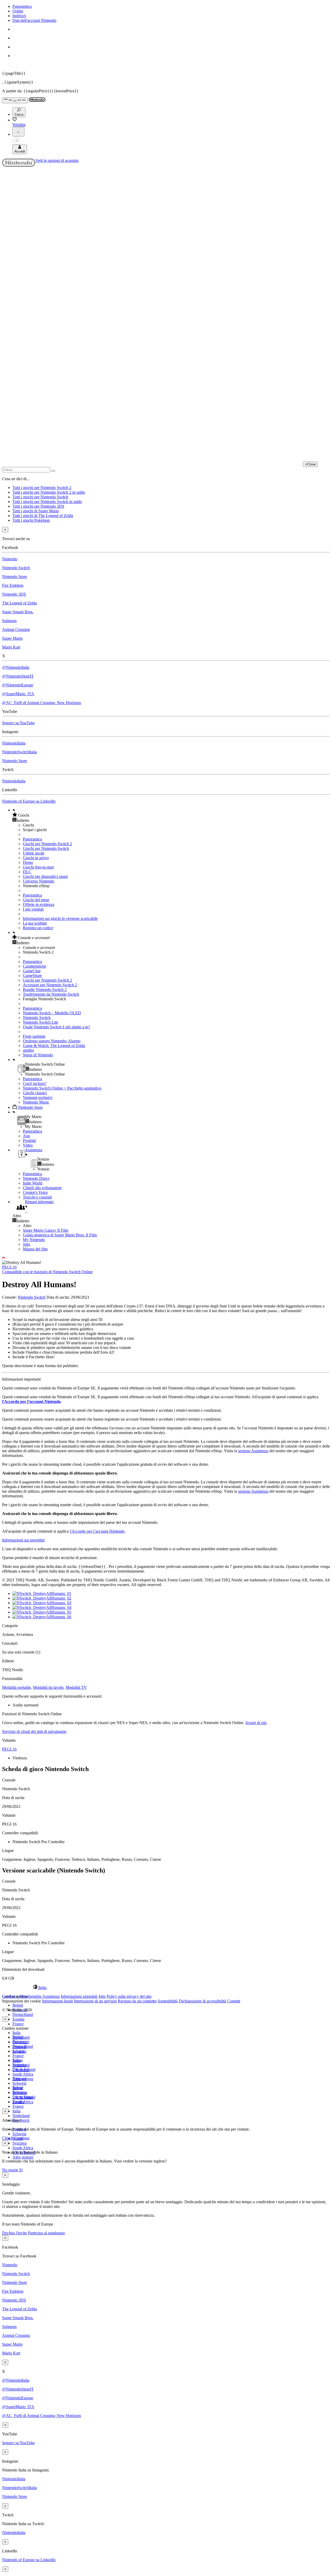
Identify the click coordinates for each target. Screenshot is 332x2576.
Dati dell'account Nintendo (34, 20)
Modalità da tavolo (48, 1687)
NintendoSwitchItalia (19, 752)
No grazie (11, 2170)
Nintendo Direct (36, 1178)
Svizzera (19, 2143)
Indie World (33, 1183)
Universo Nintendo (39, 881)
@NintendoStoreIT (18, 676)
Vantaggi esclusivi (38, 1097)
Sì (21, 2170)
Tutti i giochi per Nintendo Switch (40, 497)
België (18, 2005)
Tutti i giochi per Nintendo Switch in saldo (47, 502)
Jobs (26, 1244)
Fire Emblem (13, 585)
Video (28, 1145)
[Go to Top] (166, 1258)
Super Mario (12, 638)
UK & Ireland (24, 2097)
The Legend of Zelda (19, 603)
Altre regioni (23, 2157)
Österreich (21, 2070)
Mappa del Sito (35, 1249)
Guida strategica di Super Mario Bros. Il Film (60, 1235)
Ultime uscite (34, 853)
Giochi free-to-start (38, 867)
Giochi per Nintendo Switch (46, 848)
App (26, 1136)
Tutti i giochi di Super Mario (36, 511)
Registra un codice (38, 928)
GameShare (32, 976)
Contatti (234, 2001)
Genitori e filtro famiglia (22, 1996)
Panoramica (22, 6)
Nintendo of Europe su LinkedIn (29, 801)
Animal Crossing (16, 629)
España (18, 2019)
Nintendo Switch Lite (40, 1022)
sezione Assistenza (253, 1451)
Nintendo (10, 559)
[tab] (166, 1987)
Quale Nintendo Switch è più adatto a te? (56, 1027)
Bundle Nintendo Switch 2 (45, 990)
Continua (22, 2138)
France (18, 2024)
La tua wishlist (35, 923)
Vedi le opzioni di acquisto (57, 160)
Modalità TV (76, 1687)
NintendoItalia (14, 743)
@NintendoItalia (16, 667)
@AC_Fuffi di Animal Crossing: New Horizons (41, 703)
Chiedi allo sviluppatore (42, 1188)
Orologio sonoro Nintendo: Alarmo (52, 1041)
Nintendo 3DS (14, 594)
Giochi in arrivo (36, 858)
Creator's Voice (35, 1192)
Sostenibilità (168, 2001)
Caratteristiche (34, 966)
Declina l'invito (15, 2233)
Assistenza (51, 1996)
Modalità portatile (16, 1687)
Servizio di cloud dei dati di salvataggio (34, 1731)
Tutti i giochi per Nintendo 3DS (38, 506)
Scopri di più (256, 1723)
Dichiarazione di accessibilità (202, 2001)
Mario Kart (11, 647)
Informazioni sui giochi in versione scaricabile (60, 918)
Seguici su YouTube (18, 723)
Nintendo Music (36, 1102)
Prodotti (29, 1141)
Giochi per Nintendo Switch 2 (47, 844)
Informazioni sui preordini (23, 1540)
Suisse (18, 2088)
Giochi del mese (36, 900)
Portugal (19, 2079)
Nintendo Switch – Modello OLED (52, 1013)
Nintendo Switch (16, 568)
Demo (28, 862)
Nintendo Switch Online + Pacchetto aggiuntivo (62, 1088)
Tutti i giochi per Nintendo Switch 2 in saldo (49, 492)
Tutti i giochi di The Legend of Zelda (43, 516)
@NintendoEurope (18, 685)
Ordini (18, 11)
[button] (171, 815)
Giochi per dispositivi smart (45, 876)
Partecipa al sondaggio (46, 2233)
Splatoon (9, 621)
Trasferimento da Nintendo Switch (51, 994)
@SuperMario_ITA (18, 694)
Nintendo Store (15, 577)
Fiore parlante (34, 1036)
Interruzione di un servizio (95, 2001)
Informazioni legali (57, 2001)
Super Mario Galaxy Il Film (46, 1230)
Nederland (21, 2116)
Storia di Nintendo (38, 1055)
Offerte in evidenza (39, 904)
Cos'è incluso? (35, 1083)
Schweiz (19, 2134)
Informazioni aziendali (79, 1996)
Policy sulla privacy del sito (129, 1996)
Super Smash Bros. (18, 612)
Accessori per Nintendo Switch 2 (50, 985)
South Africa (23, 2074)
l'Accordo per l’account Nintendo (31, 1401)
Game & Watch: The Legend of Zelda (54, 1046)
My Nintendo (34, 1240)
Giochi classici (35, 1093)
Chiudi (8, 2138)
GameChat (32, 971)
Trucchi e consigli (37, 1197)
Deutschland (23, 2014)
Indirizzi (19, 16)
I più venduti (33, 909)
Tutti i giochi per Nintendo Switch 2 (42, 488)
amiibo (28, 1050)
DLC (27, 872)
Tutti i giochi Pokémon (31, 520)
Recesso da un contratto (137, 2001)
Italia (16, 2033)
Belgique (20, 2042)
